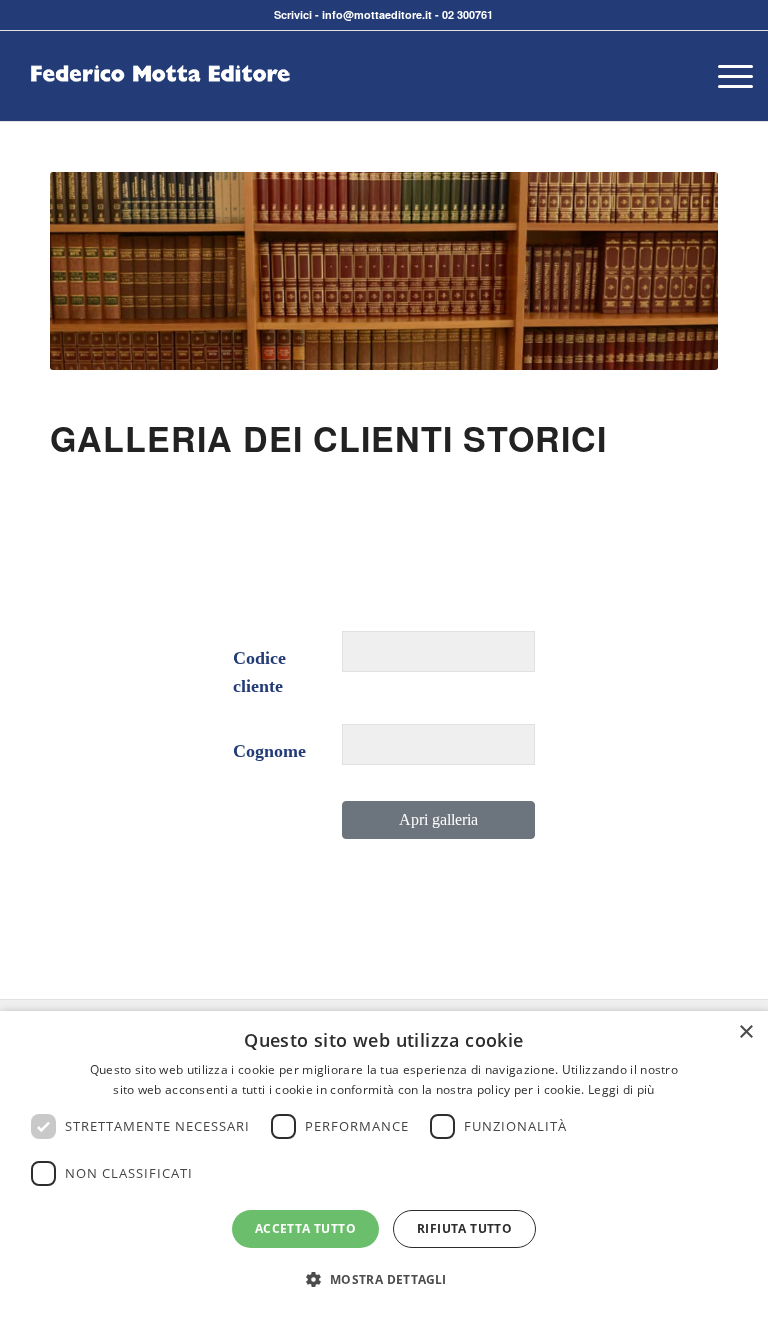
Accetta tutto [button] (305, 1228)
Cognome (269, 751)
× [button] (745, 1032)
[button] (383, 1280)
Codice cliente (259, 672)
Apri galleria (438, 819)
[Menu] (725, 76)
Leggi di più (621, 1089)
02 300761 (467, 14)
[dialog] (384, 1166)
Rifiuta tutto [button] (464, 1228)
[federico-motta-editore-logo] (160, 106)
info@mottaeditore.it (377, 14)
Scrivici (293, 14)
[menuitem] (725, 76)
